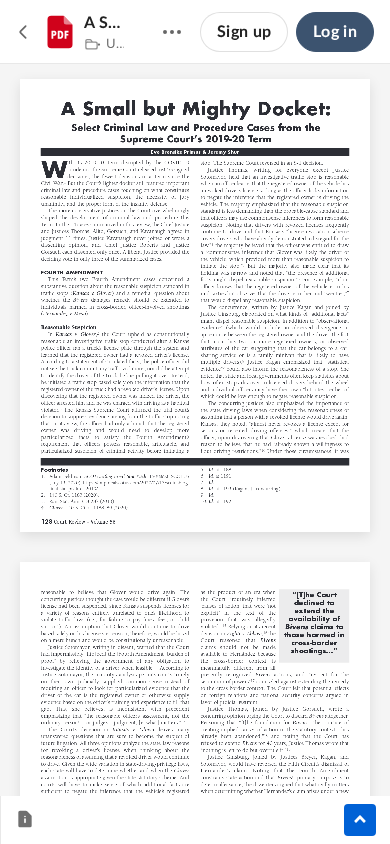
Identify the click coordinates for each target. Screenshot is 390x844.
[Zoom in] (229, 747)
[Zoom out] (161, 747)
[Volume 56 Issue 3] (88, 45)
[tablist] (31, 820)
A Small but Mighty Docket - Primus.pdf (104, 23)
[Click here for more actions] (172, 32)
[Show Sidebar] (360, 820)
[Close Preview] (24, 32)
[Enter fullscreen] (343, 747)
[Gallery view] (307, 747)
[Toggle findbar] (47, 747)
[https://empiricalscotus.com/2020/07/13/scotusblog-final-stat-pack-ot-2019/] (135, 482)
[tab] (25, 820)
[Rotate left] (269, 747)
